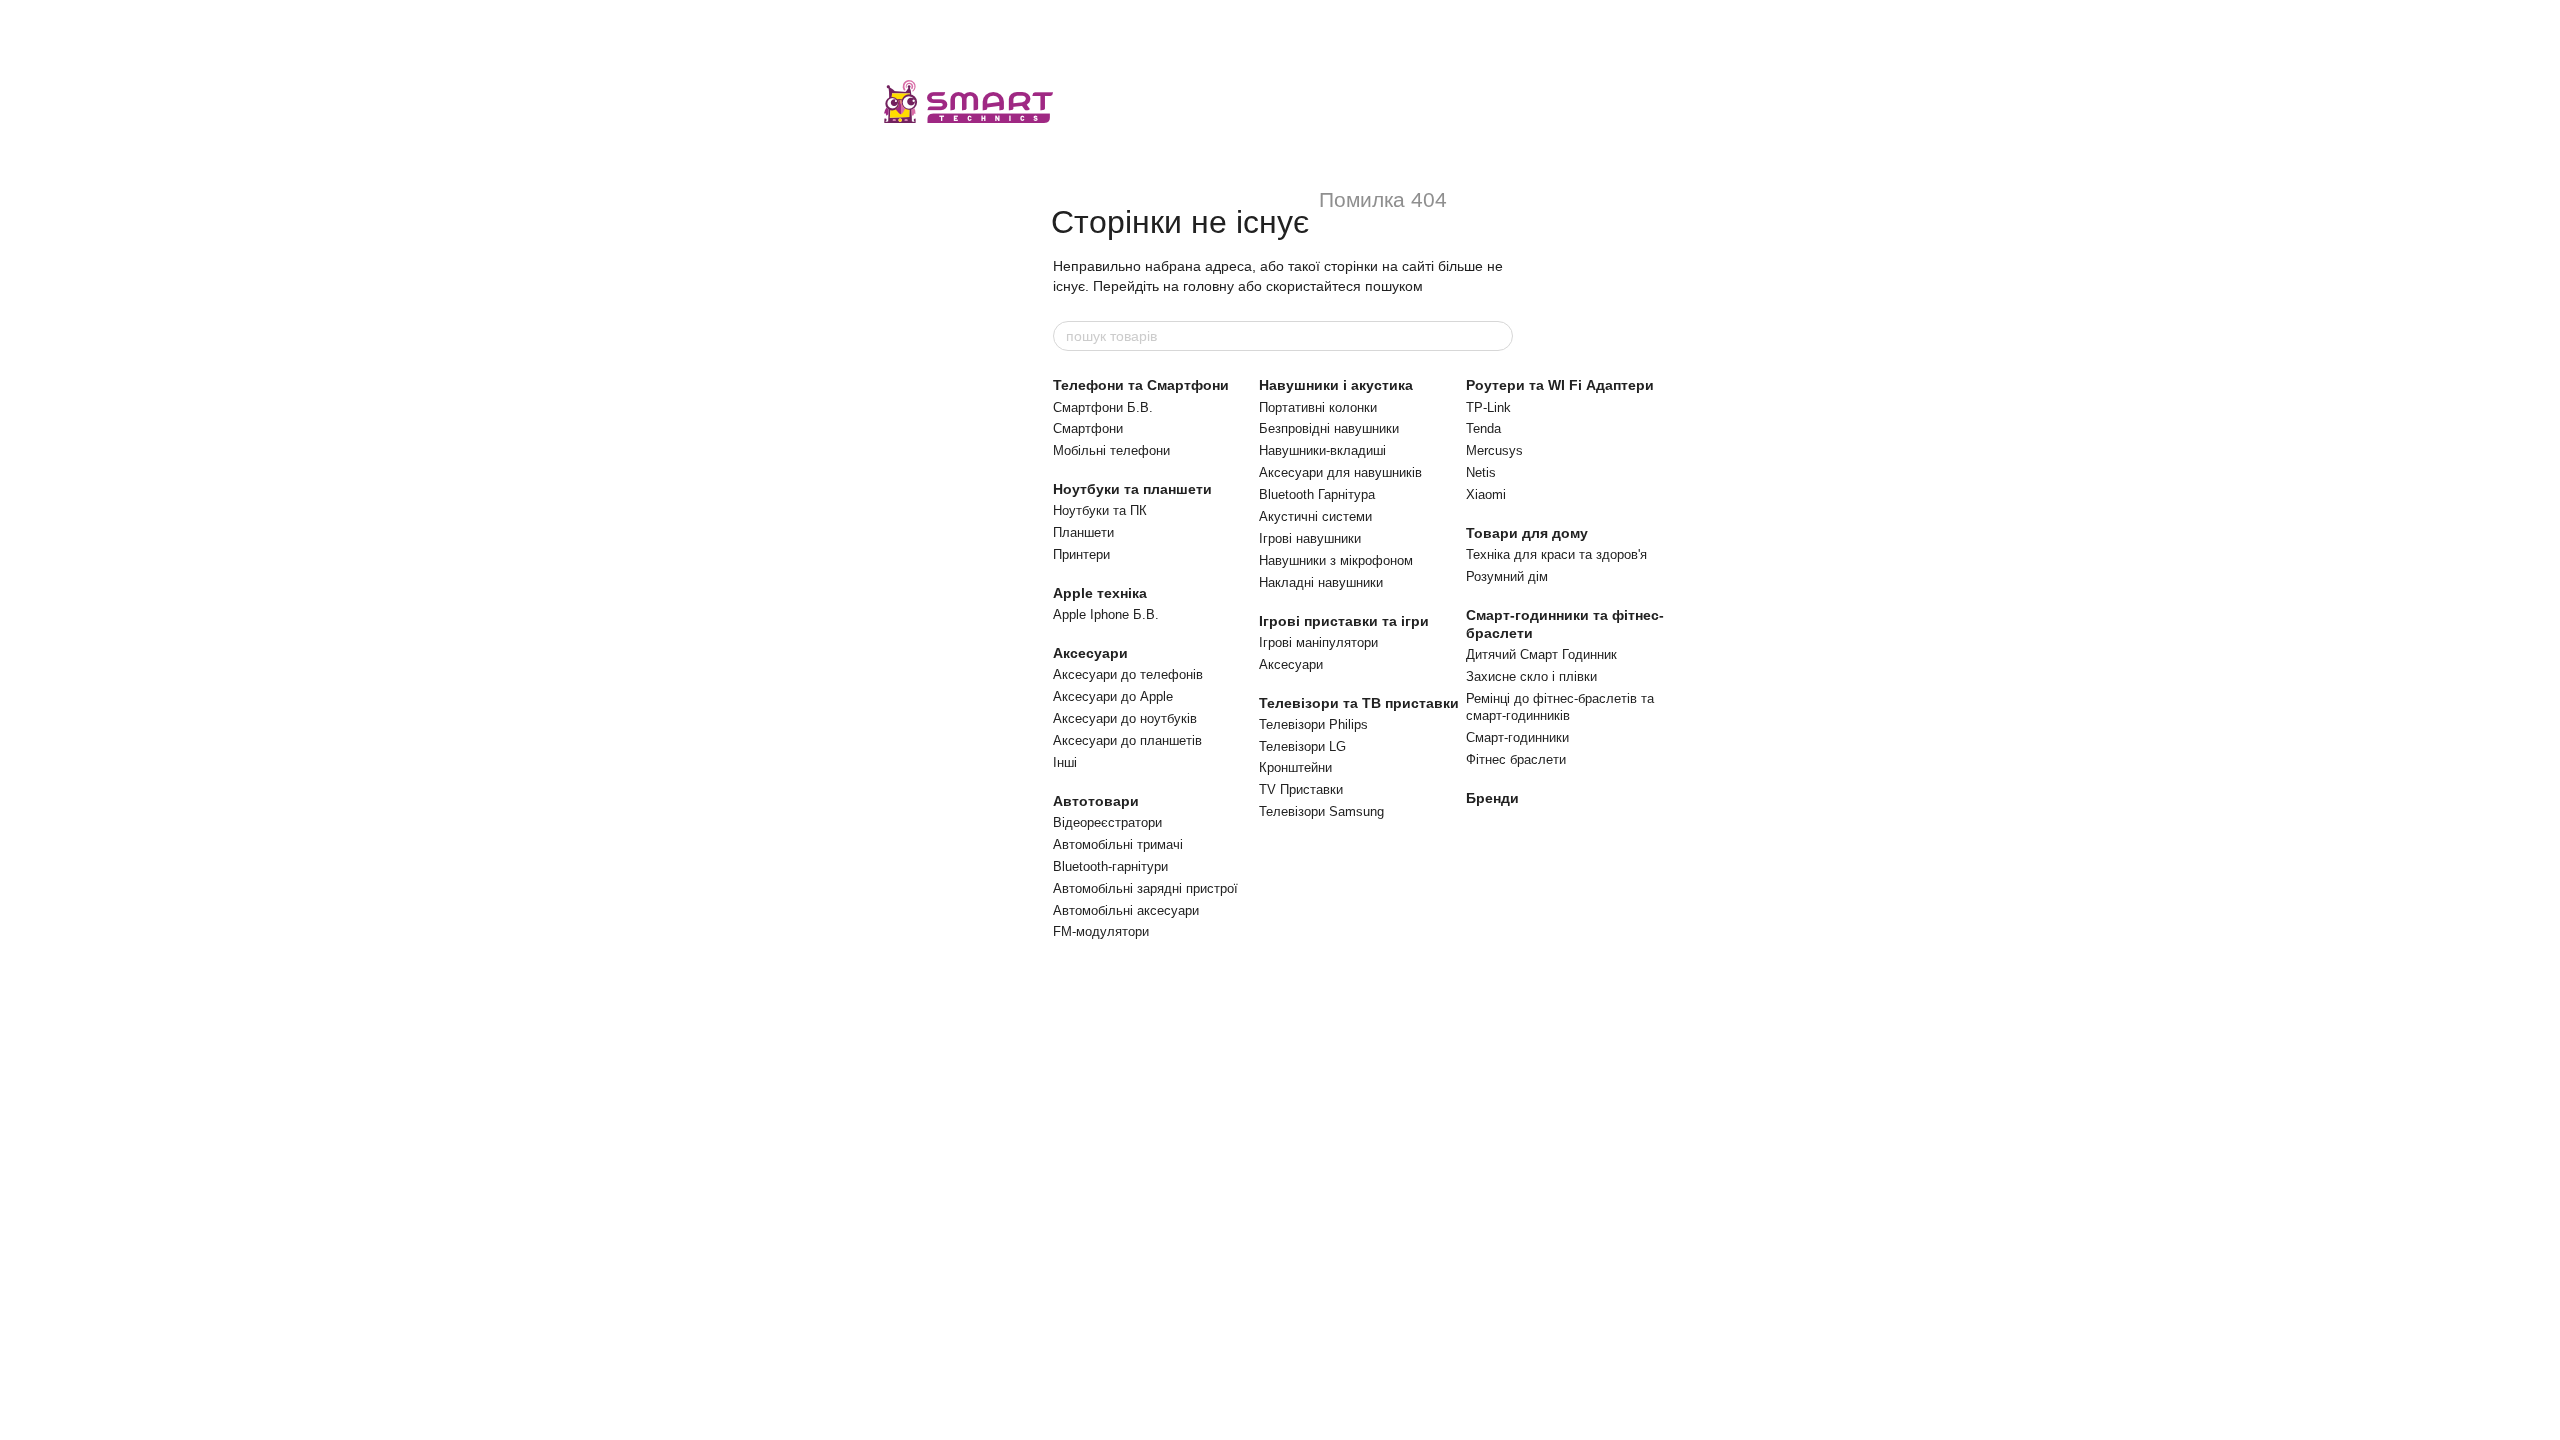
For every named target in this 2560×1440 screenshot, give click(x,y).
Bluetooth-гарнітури (1110, 866)
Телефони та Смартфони (1141, 385)
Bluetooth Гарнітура (1317, 494)
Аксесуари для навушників (1340, 472)
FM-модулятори (1101, 931)
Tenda (1483, 428)
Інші (1065, 762)
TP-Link (1488, 407)
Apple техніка (1100, 593)
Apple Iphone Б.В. (1106, 614)
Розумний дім (1507, 576)
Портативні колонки (1318, 407)
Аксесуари (1090, 653)
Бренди (1492, 798)
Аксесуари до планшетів (1127, 740)
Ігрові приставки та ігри (1344, 621)
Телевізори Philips (1313, 724)
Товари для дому (1527, 533)
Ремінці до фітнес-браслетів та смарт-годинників (1560, 707)
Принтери (1081, 554)
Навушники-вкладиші (1322, 450)
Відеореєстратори (1107, 822)
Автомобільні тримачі (1118, 844)
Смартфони (1088, 428)
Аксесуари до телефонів (1128, 674)
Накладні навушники (1321, 582)
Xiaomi (1486, 494)
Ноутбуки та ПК (1100, 510)
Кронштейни (1295, 767)
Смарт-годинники (1517, 737)
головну (1208, 286)
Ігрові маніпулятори (1318, 642)
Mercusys (1494, 450)
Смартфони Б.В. (1103, 407)
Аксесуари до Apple (1113, 696)
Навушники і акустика (1336, 385)
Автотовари (1096, 801)
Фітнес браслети (1516, 759)
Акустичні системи (1315, 516)
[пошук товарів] (1497, 336)
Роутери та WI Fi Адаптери (1560, 385)
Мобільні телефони (1111, 450)
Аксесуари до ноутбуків (1125, 718)
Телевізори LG (1302, 746)
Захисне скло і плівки (1531, 676)
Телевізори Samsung (1321, 811)
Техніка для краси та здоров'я (1556, 554)
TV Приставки (1301, 789)
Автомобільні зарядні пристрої (1145, 888)
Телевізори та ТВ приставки (1359, 703)
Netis (1481, 472)
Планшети (1083, 532)
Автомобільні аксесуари (1126, 910)
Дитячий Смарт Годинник (1541, 654)
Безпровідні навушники (1329, 428)
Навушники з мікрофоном (1336, 560)
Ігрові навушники (1310, 538)
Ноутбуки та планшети (1132, 489)
